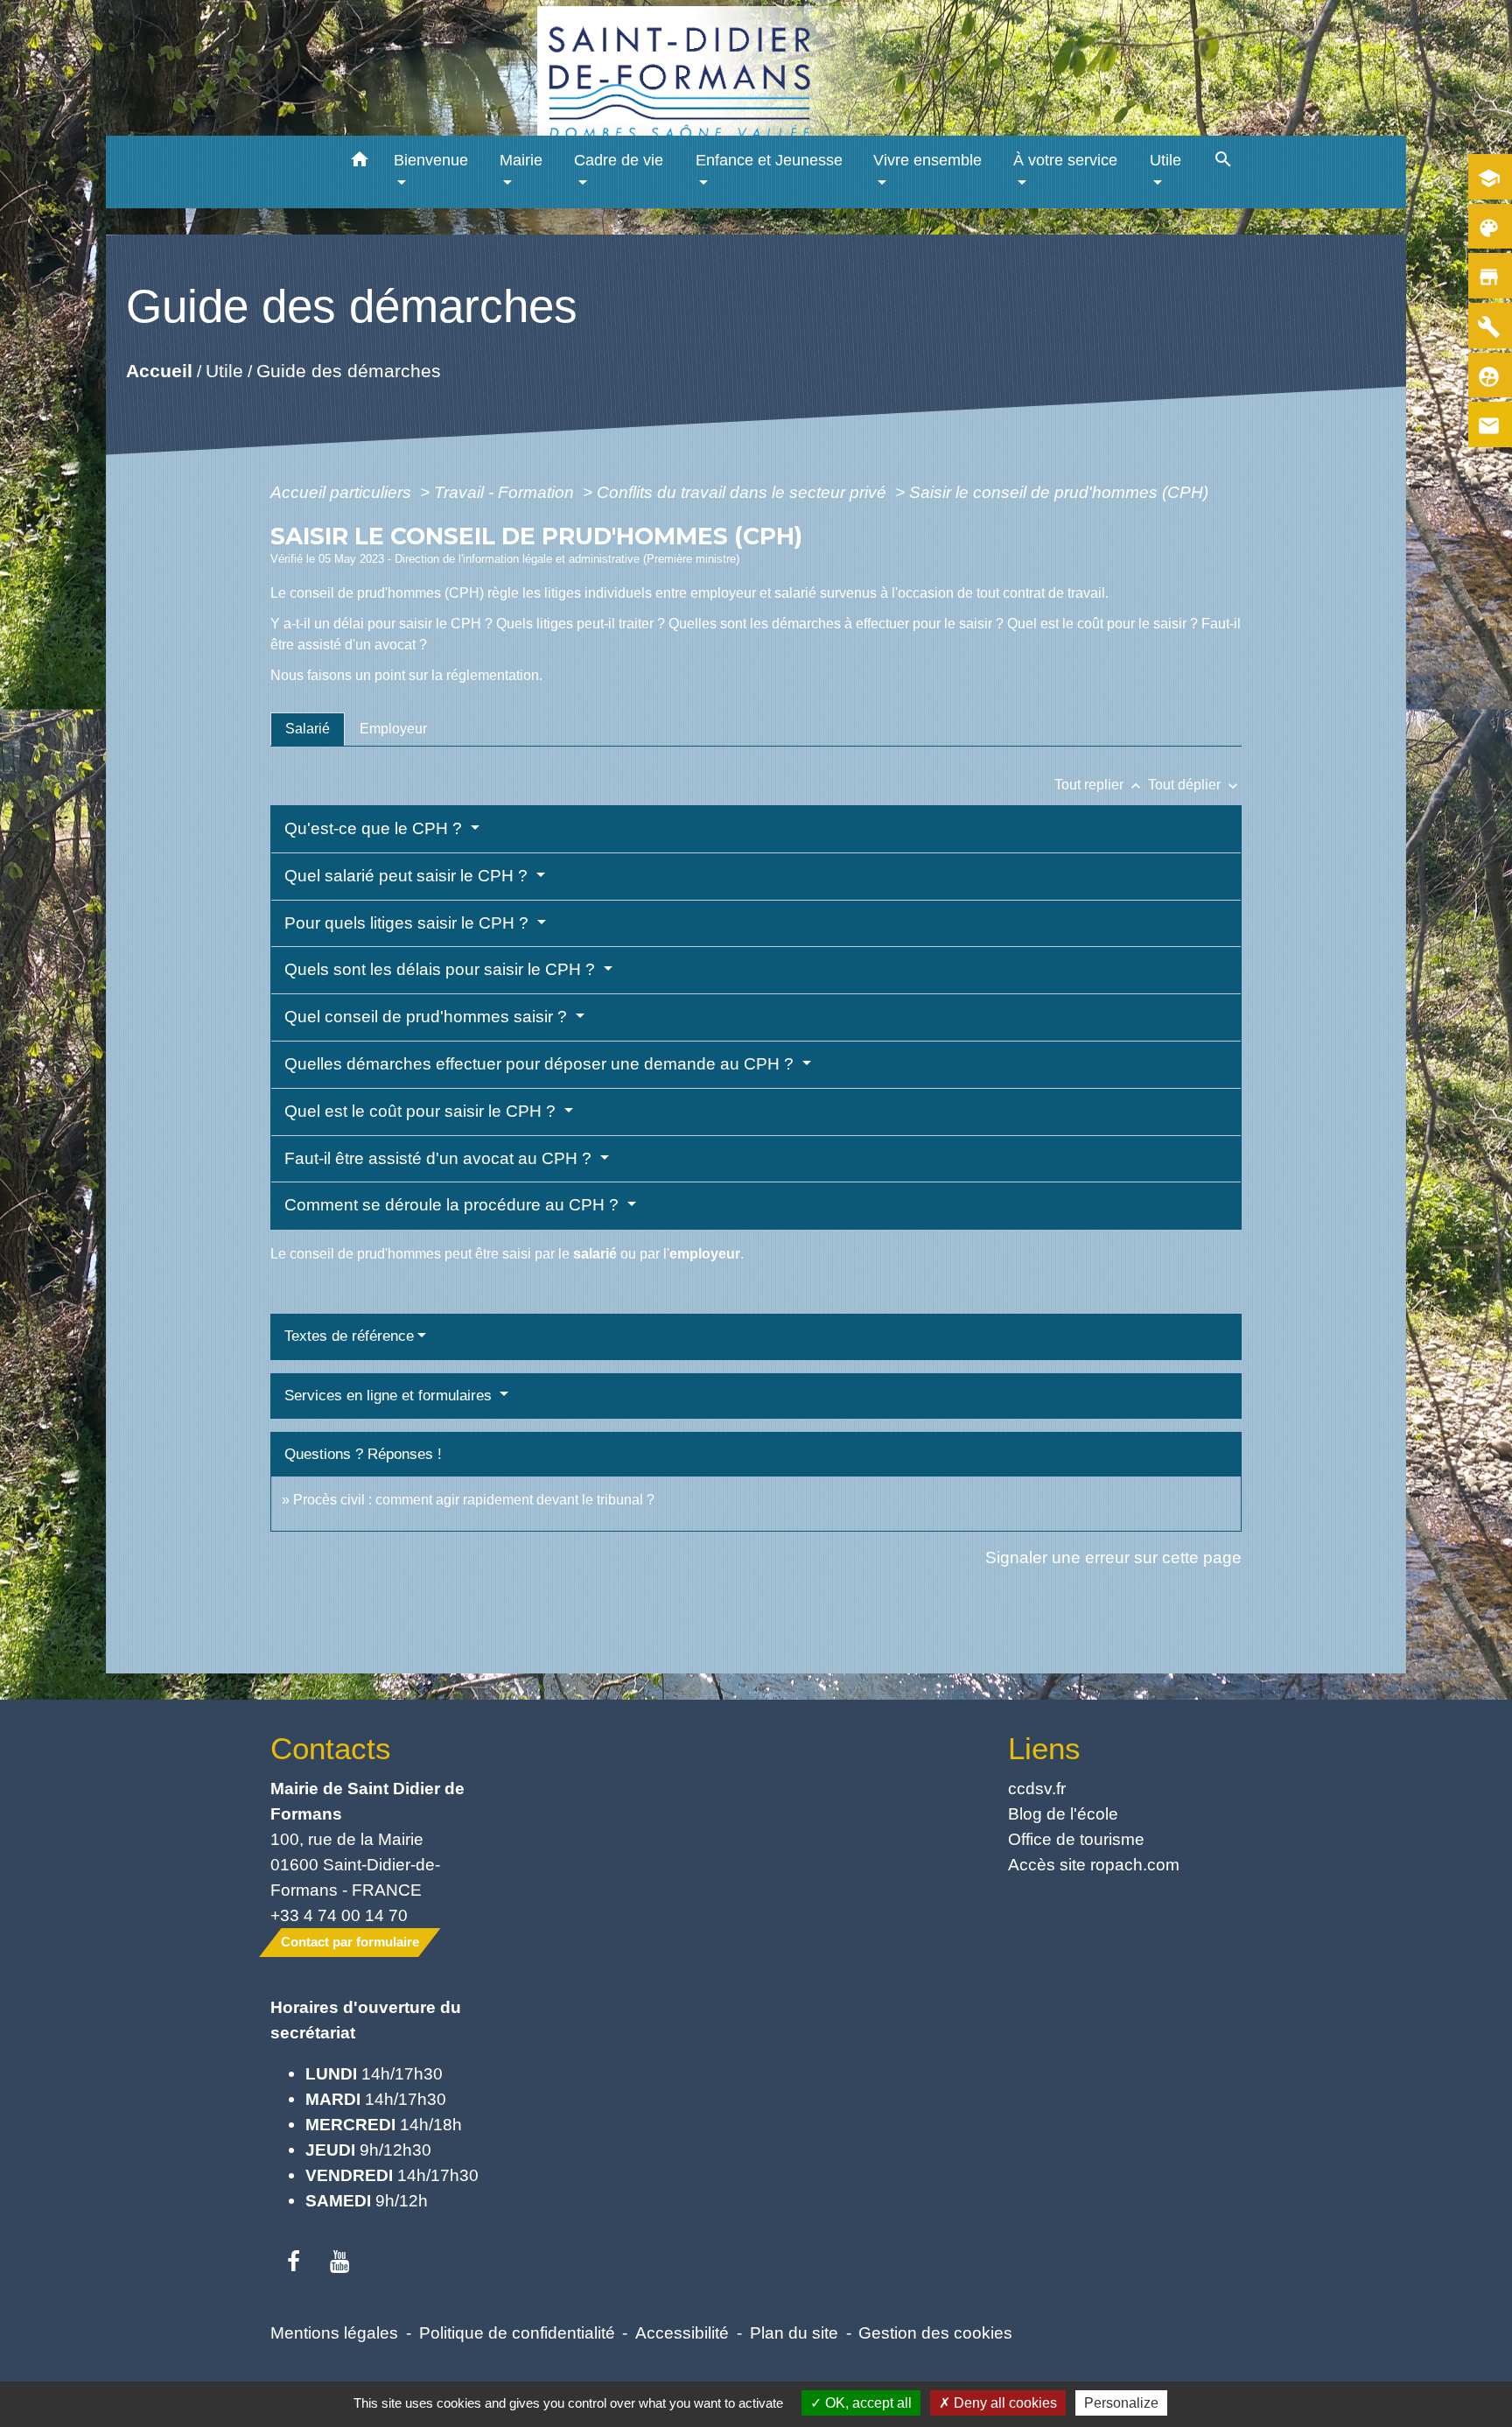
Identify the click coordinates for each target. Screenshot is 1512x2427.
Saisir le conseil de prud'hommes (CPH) (1059, 492)
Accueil (159, 370)
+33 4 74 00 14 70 (339, 1915)
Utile (224, 370)
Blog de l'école (1063, 1813)
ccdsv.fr (1037, 1788)
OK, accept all (867, 2403)
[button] (360, 162)
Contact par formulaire (350, 1942)
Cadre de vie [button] (619, 160)
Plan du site (794, 2332)
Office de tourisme (1076, 1839)
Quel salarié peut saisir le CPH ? (408, 876)
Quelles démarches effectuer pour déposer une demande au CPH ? (541, 1064)
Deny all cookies (1004, 2403)
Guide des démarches (349, 370)
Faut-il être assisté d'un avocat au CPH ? (440, 1158)
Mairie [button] (521, 160)
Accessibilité (682, 2332)
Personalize (1121, 2403)
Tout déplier (1195, 785)
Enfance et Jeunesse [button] (769, 160)
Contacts (331, 1748)
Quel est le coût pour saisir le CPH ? (422, 1111)
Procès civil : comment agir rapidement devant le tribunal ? (474, 1500)
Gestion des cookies (935, 2332)
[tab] (308, 729)
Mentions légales (334, 2332)
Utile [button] (1165, 160)
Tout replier (1099, 785)
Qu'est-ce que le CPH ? (375, 828)
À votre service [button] (1065, 160)
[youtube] (340, 2262)
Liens (1044, 1748)
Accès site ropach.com (1094, 1864)
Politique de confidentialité (517, 2332)
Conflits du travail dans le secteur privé (744, 492)
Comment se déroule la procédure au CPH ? (454, 1205)
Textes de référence (349, 1336)
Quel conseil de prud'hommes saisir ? (428, 1017)
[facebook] (294, 2262)
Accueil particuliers (343, 492)
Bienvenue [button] (431, 160)
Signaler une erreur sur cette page (1113, 1557)
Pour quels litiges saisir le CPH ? (409, 923)
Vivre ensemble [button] (927, 160)
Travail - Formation (506, 492)
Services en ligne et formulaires (390, 1396)
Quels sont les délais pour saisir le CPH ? (442, 969)
